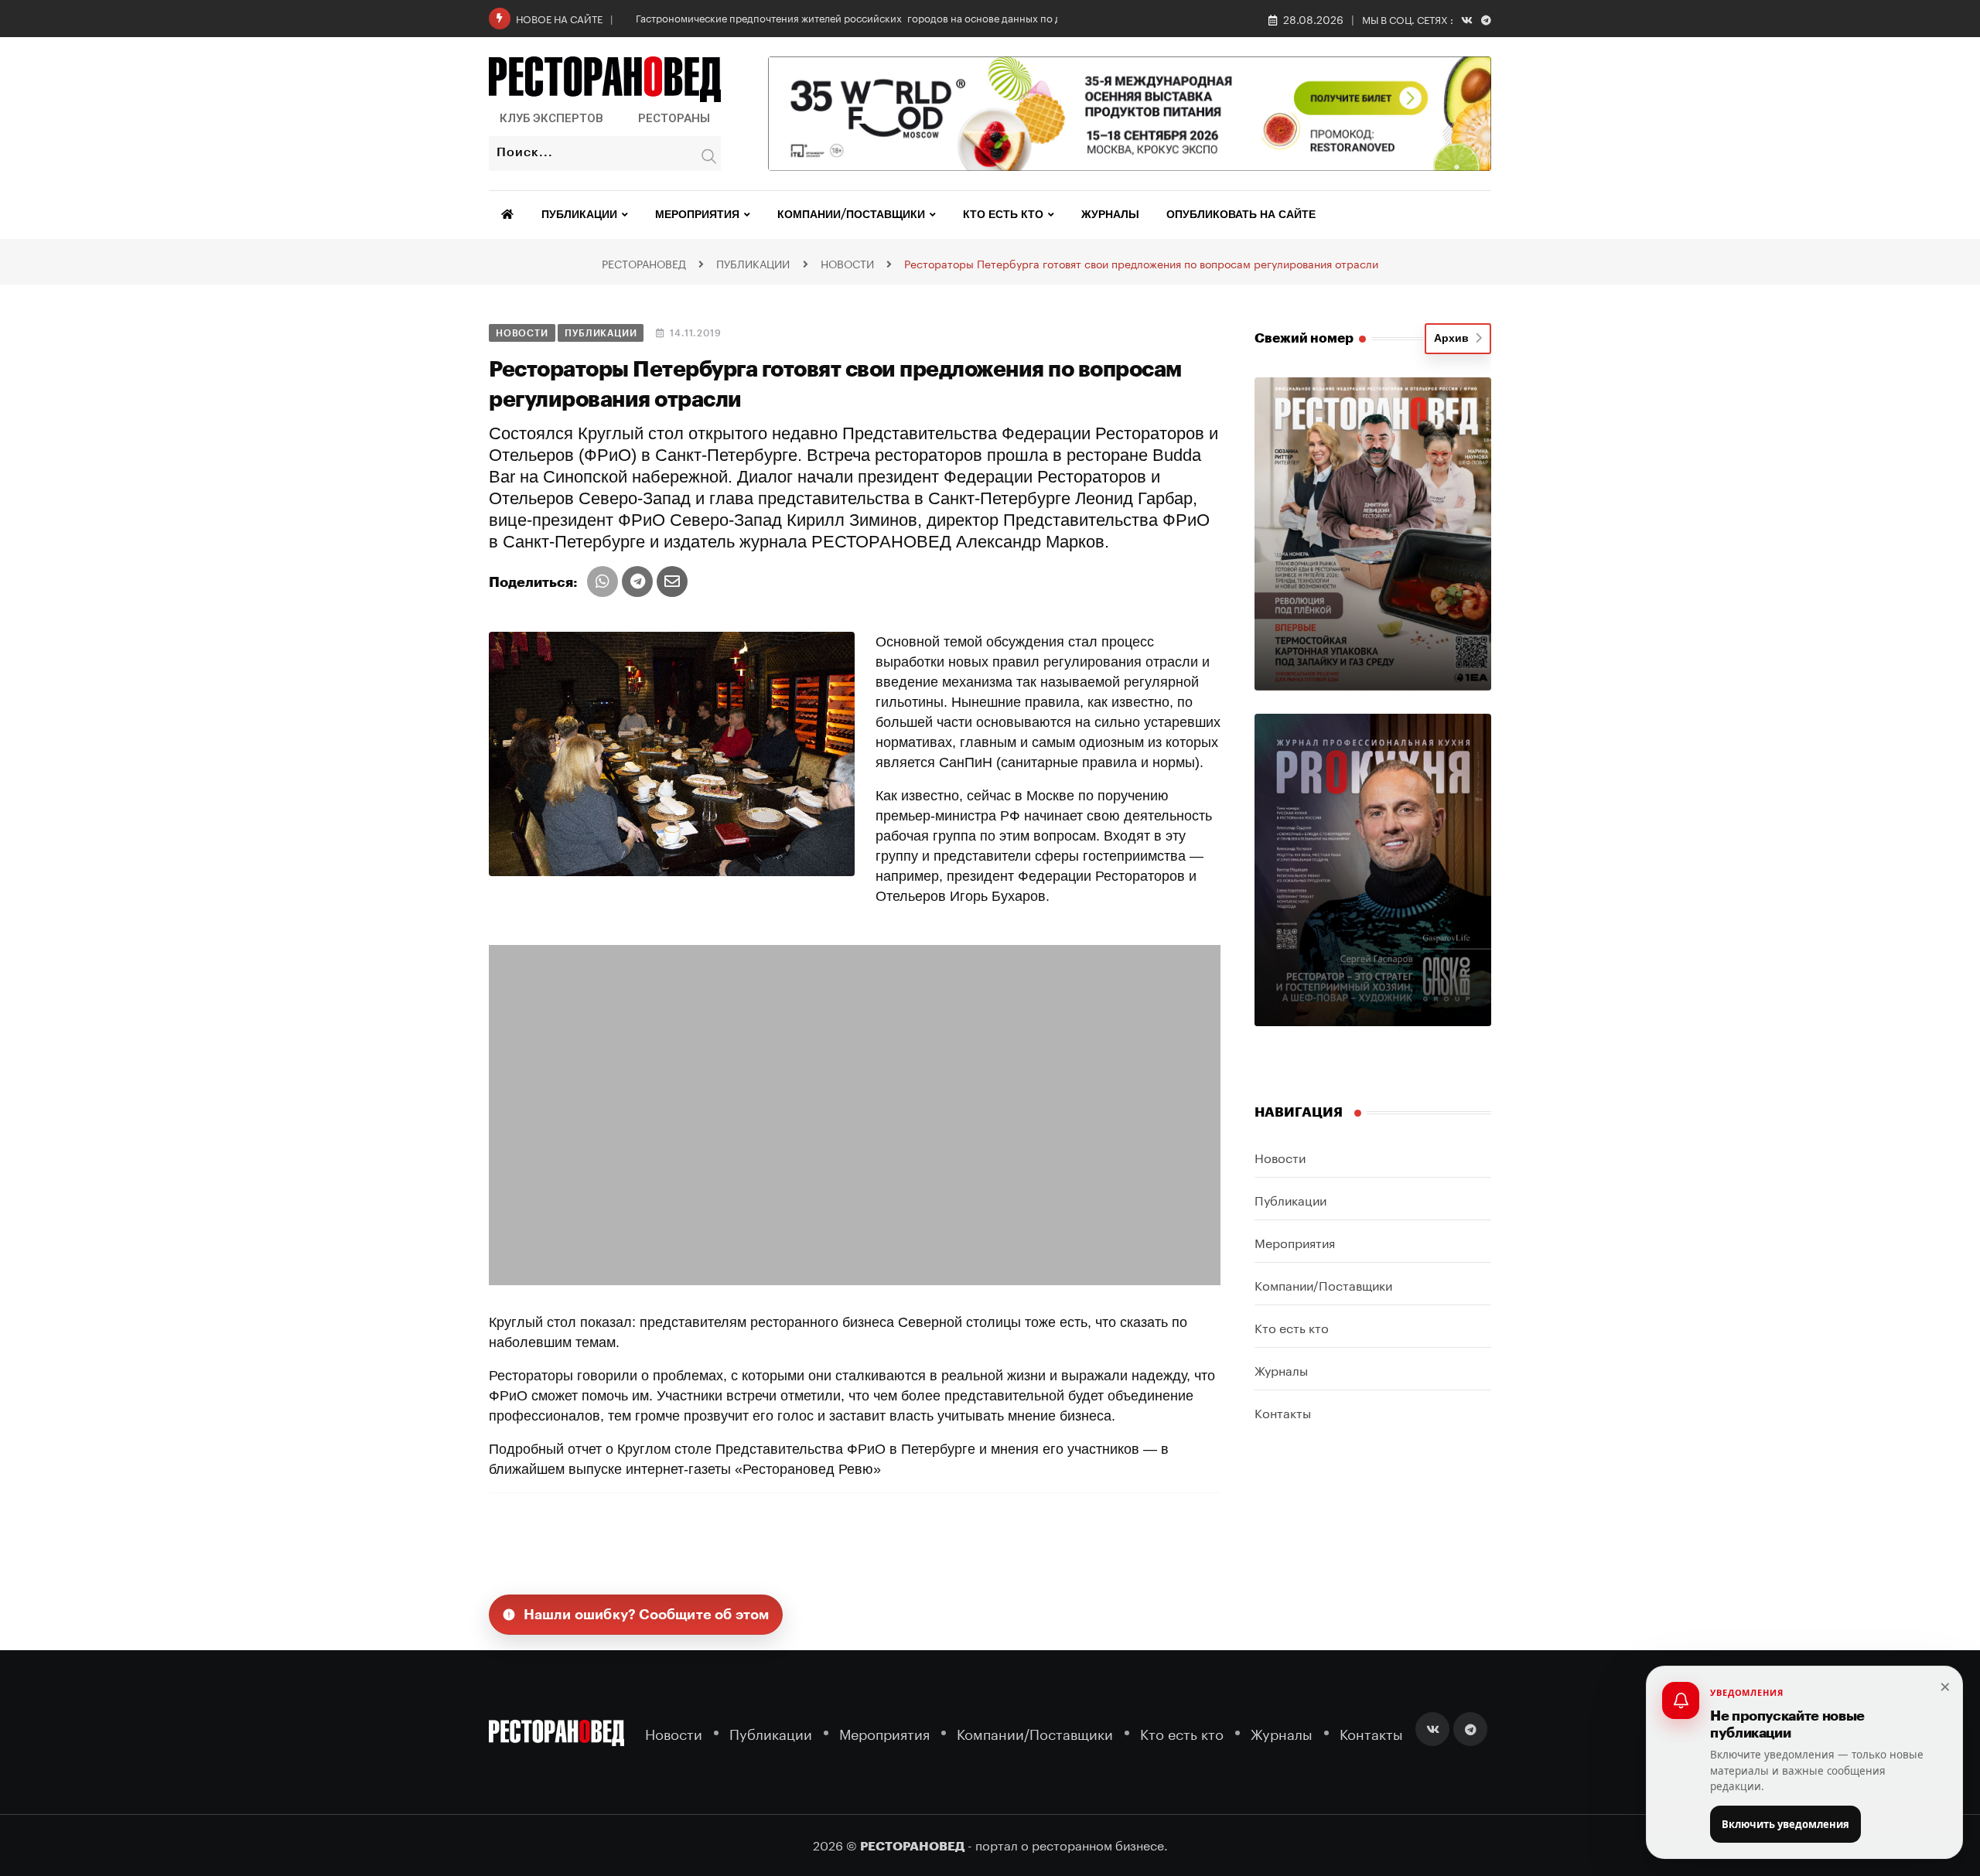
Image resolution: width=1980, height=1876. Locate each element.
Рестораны (674, 118)
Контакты (1283, 1412)
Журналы (1110, 215)
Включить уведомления (1785, 1824)
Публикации (579, 215)
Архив (1454, 339)
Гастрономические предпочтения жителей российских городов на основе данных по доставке (867, 17)
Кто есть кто (1003, 215)
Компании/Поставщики (851, 215)
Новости (1280, 1156)
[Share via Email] (672, 582)
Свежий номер (1304, 338)
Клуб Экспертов (551, 118)
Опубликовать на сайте (1241, 215)
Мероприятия (697, 215)
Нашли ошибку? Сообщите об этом (647, 1615)
